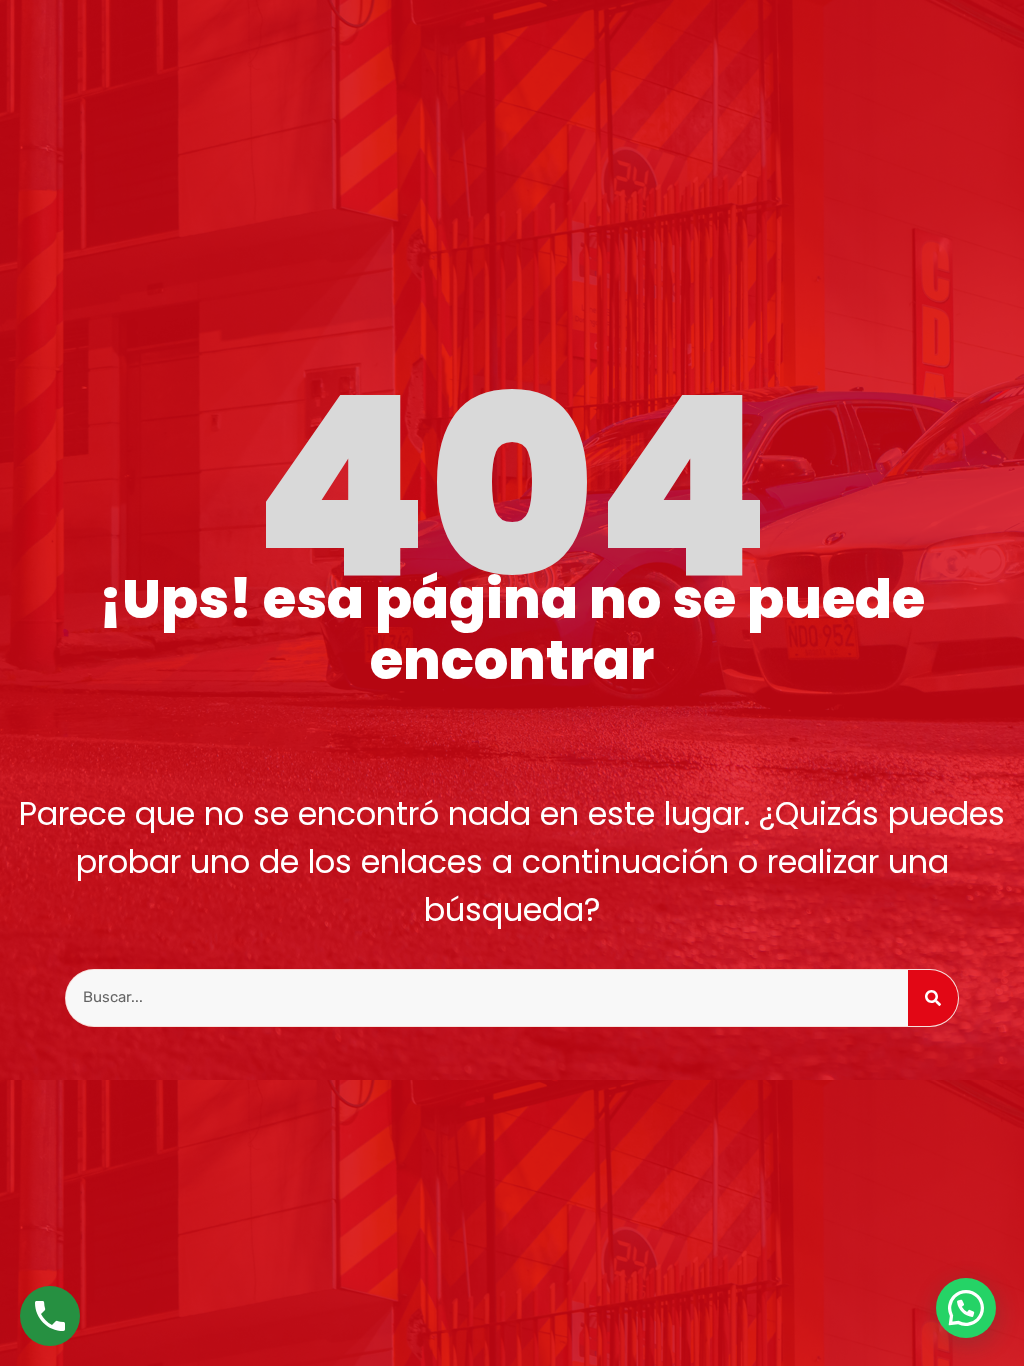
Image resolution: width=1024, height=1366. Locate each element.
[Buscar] (933, 998)
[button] (966, 1308)
